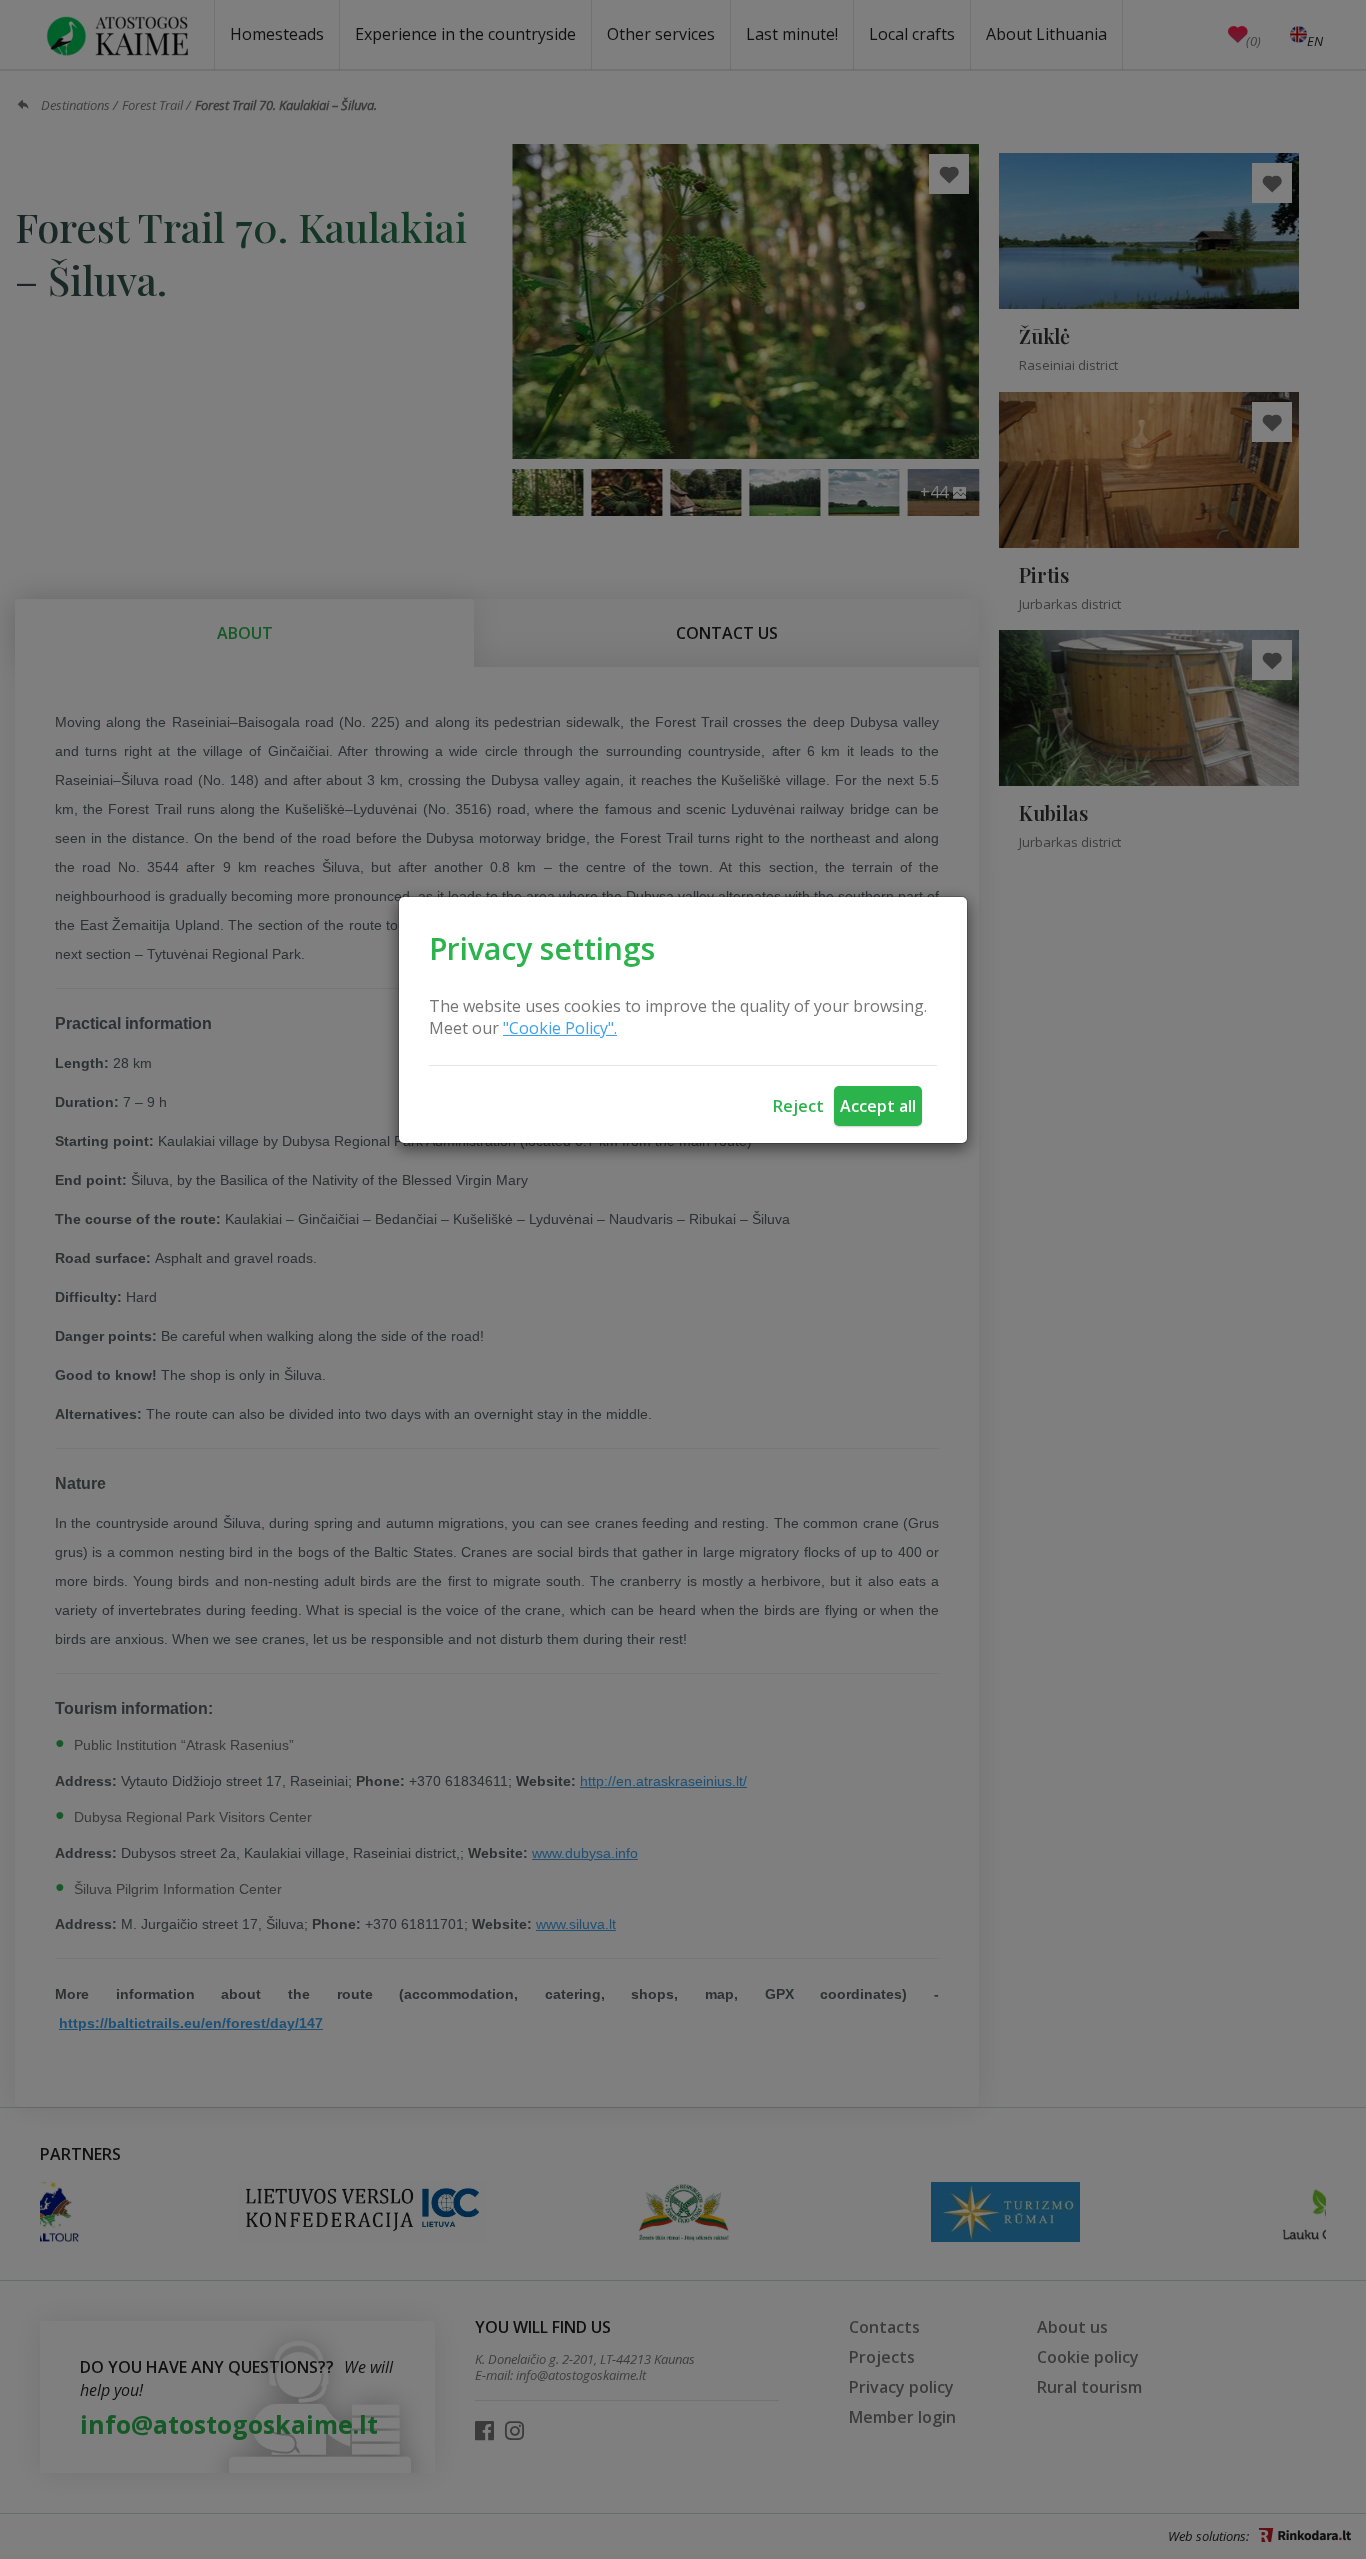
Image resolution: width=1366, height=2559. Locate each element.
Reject (798, 1106)
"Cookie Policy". (560, 1028)
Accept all (878, 1106)
